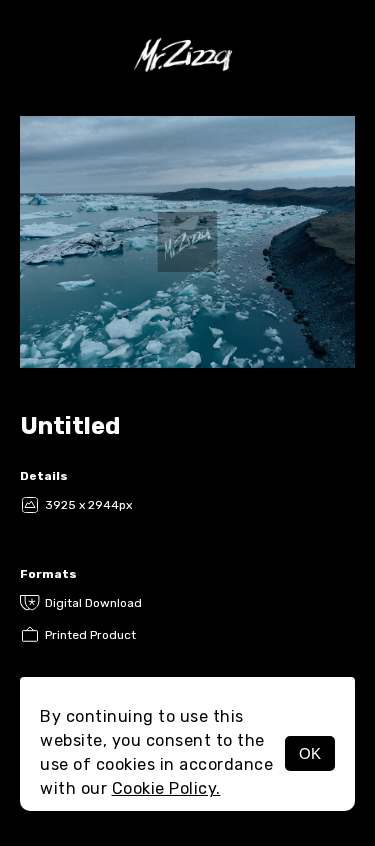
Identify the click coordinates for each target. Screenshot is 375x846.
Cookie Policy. (166, 788)
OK (310, 753)
